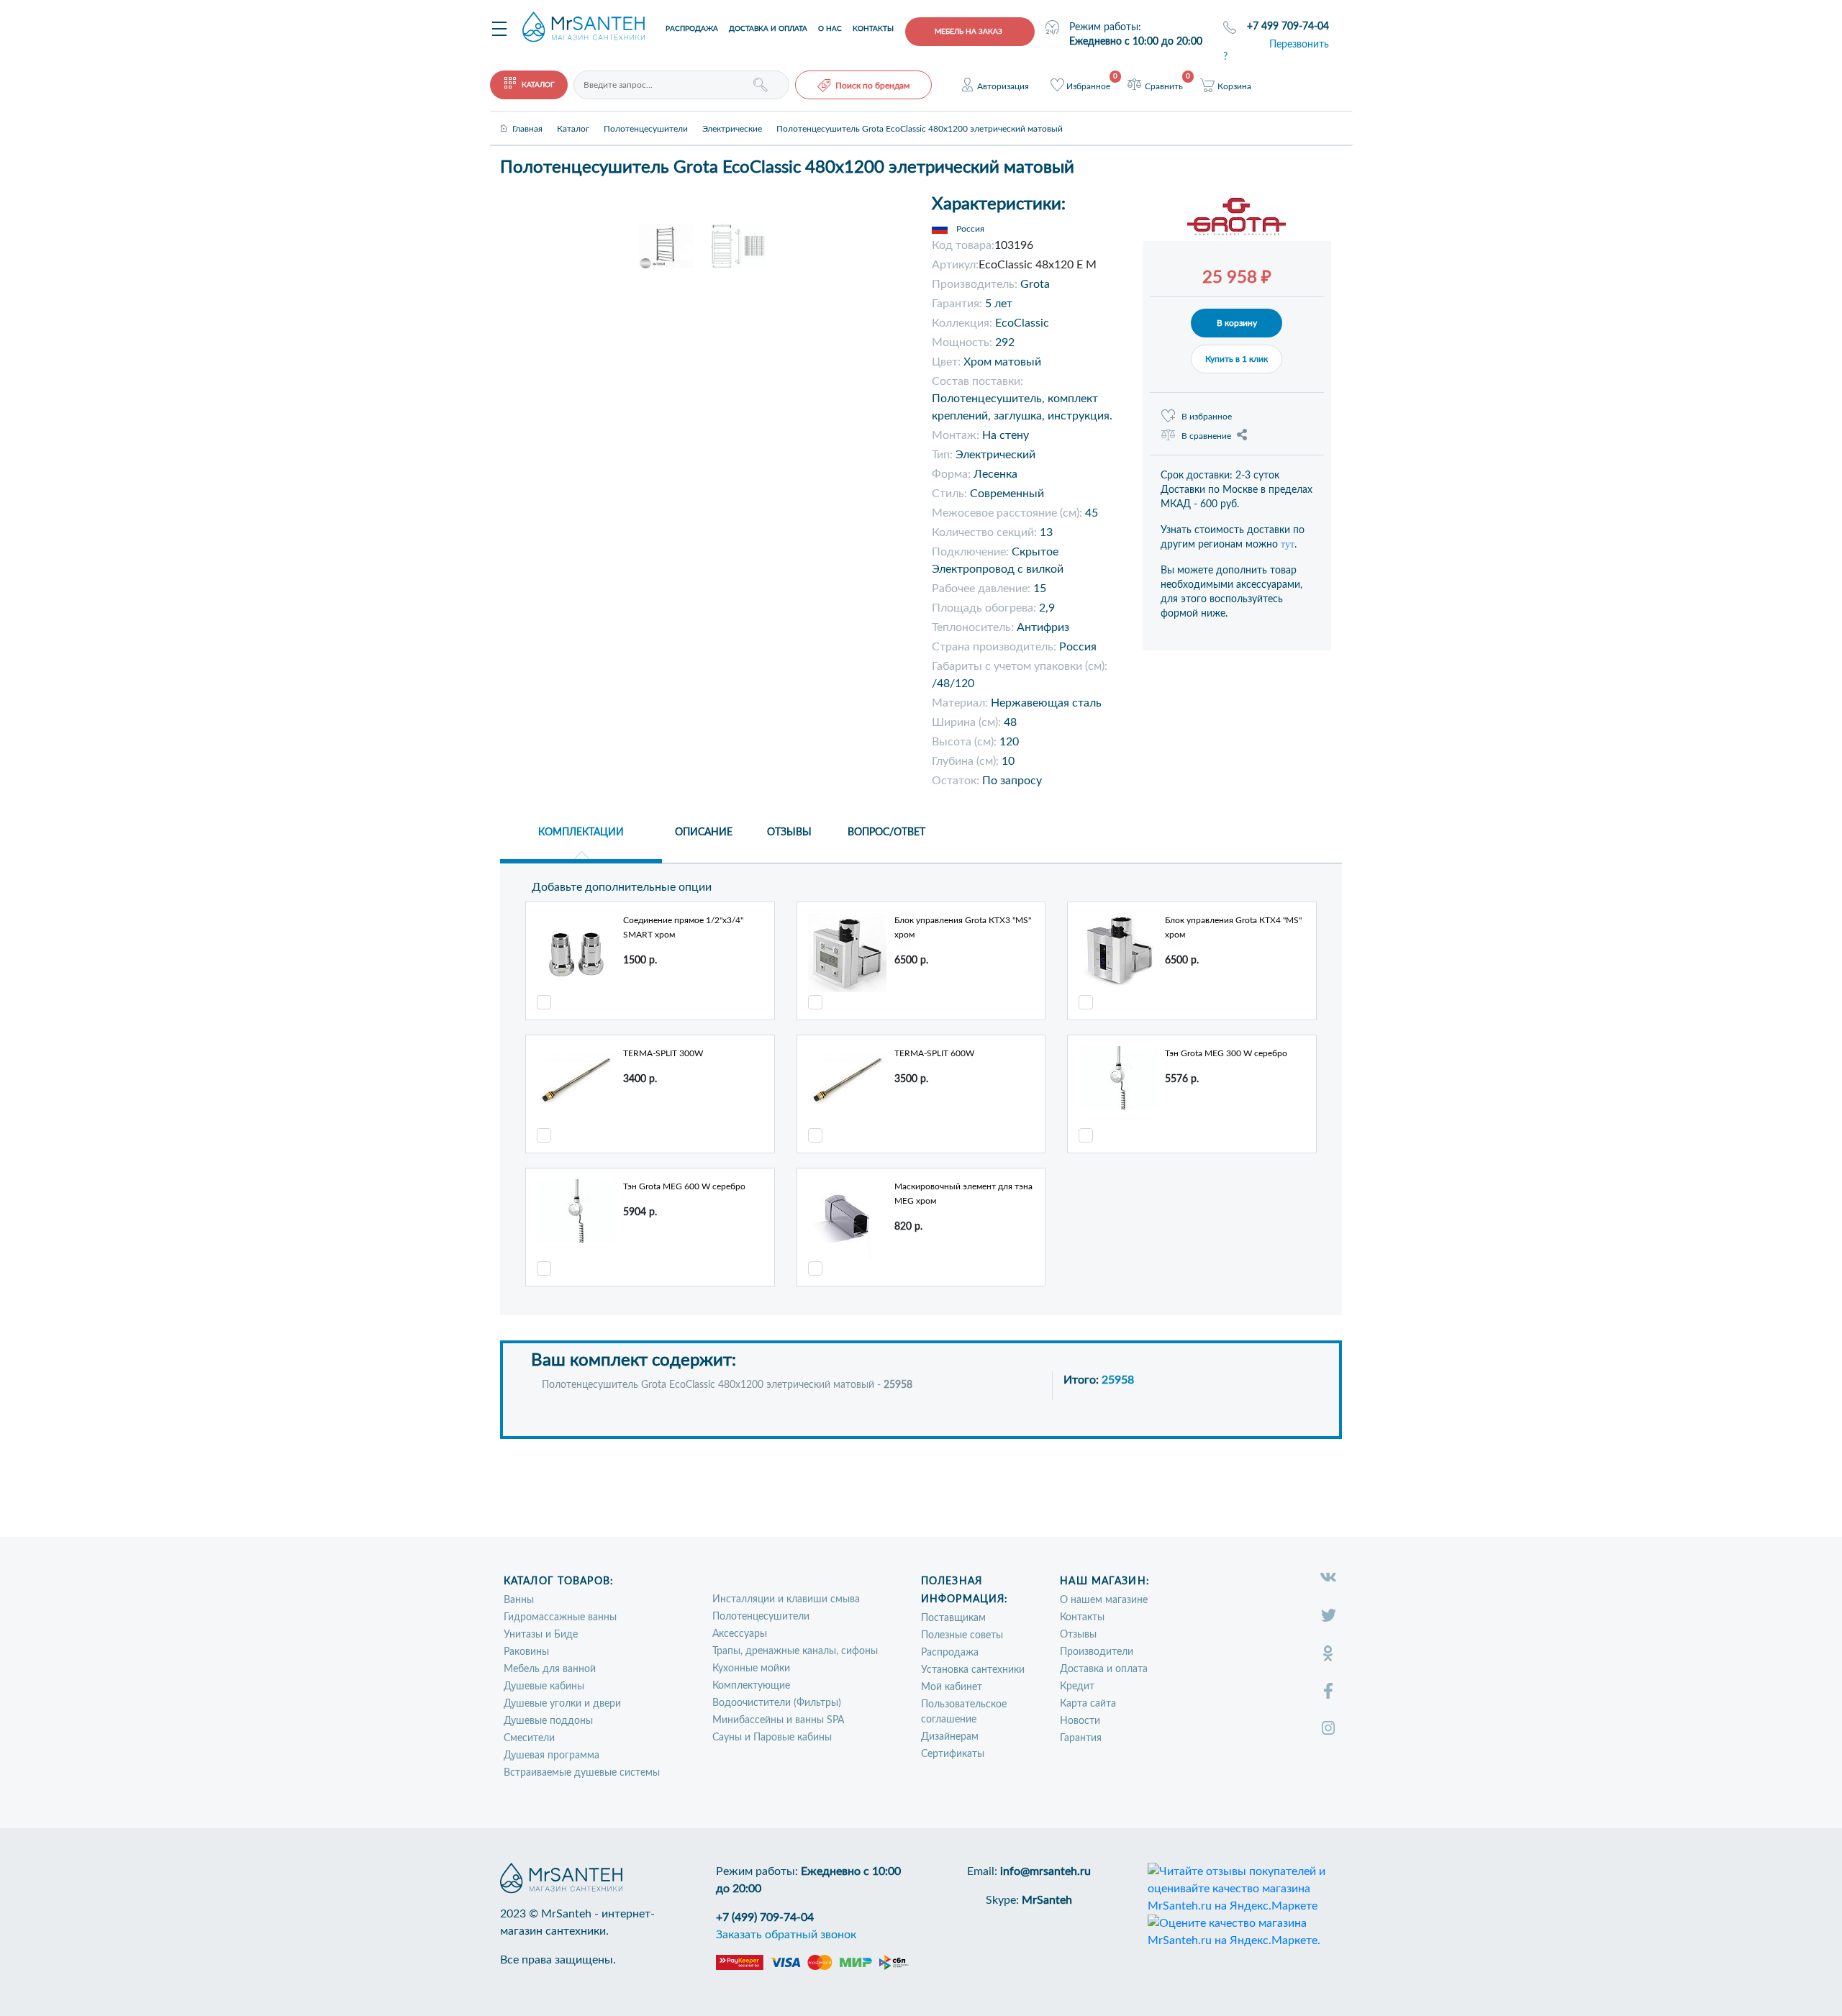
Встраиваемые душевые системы (582, 1773)
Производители (1097, 1652)
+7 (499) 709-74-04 (765, 1917)
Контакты (873, 29)
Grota (1035, 284)
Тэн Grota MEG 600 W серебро (684, 1186)
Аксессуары (740, 1634)
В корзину (1237, 323)
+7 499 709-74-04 (1288, 27)
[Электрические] (732, 117)
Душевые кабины (544, 1686)
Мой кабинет (952, 1687)
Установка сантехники (973, 1670)
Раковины (526, 1652)
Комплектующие (751, 1686)
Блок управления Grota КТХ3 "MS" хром (963, 927)
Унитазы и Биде (541, 1635)
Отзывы (1078, 1635)
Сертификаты (953, 1754)
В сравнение (1206, 436)
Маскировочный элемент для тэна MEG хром (963, 1194)
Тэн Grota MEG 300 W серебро (1226, 1053)
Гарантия (1081, 1738)
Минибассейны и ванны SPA (778, 1720)
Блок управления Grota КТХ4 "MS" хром (1233, 927)
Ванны (519, 1600)
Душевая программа (552, 1756)
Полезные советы (962, 1635)
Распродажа (692, 29)
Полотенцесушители (761, 1617)
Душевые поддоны (548, 1721)
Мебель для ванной (550, 1669)
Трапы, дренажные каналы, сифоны (795, 1651)
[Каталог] (573, 117)
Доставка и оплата (768, 29)
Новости (1080, 1721)
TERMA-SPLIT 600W (934, 1053)
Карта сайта (1088, 1704)
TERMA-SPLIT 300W (663, 1053)
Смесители (529, 1738)
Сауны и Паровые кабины (772, 1738)
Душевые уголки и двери (562, 1704)
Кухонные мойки (751, 1668)
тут (1288, 544)
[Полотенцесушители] (646, 117)
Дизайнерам (950, 1737)
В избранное (1207, 417)
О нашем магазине (1104, 1600)
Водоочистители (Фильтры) (777, 1703)
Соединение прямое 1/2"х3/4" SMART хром (683, 927)
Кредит (1077, 1686)
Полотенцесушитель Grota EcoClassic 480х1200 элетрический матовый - (727, 1385)
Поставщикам (953, 1618)
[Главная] (527, 117)
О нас (830, 29)
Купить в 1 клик (1237, 359)
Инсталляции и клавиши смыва (786, 1599)
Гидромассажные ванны (560, 1617)
